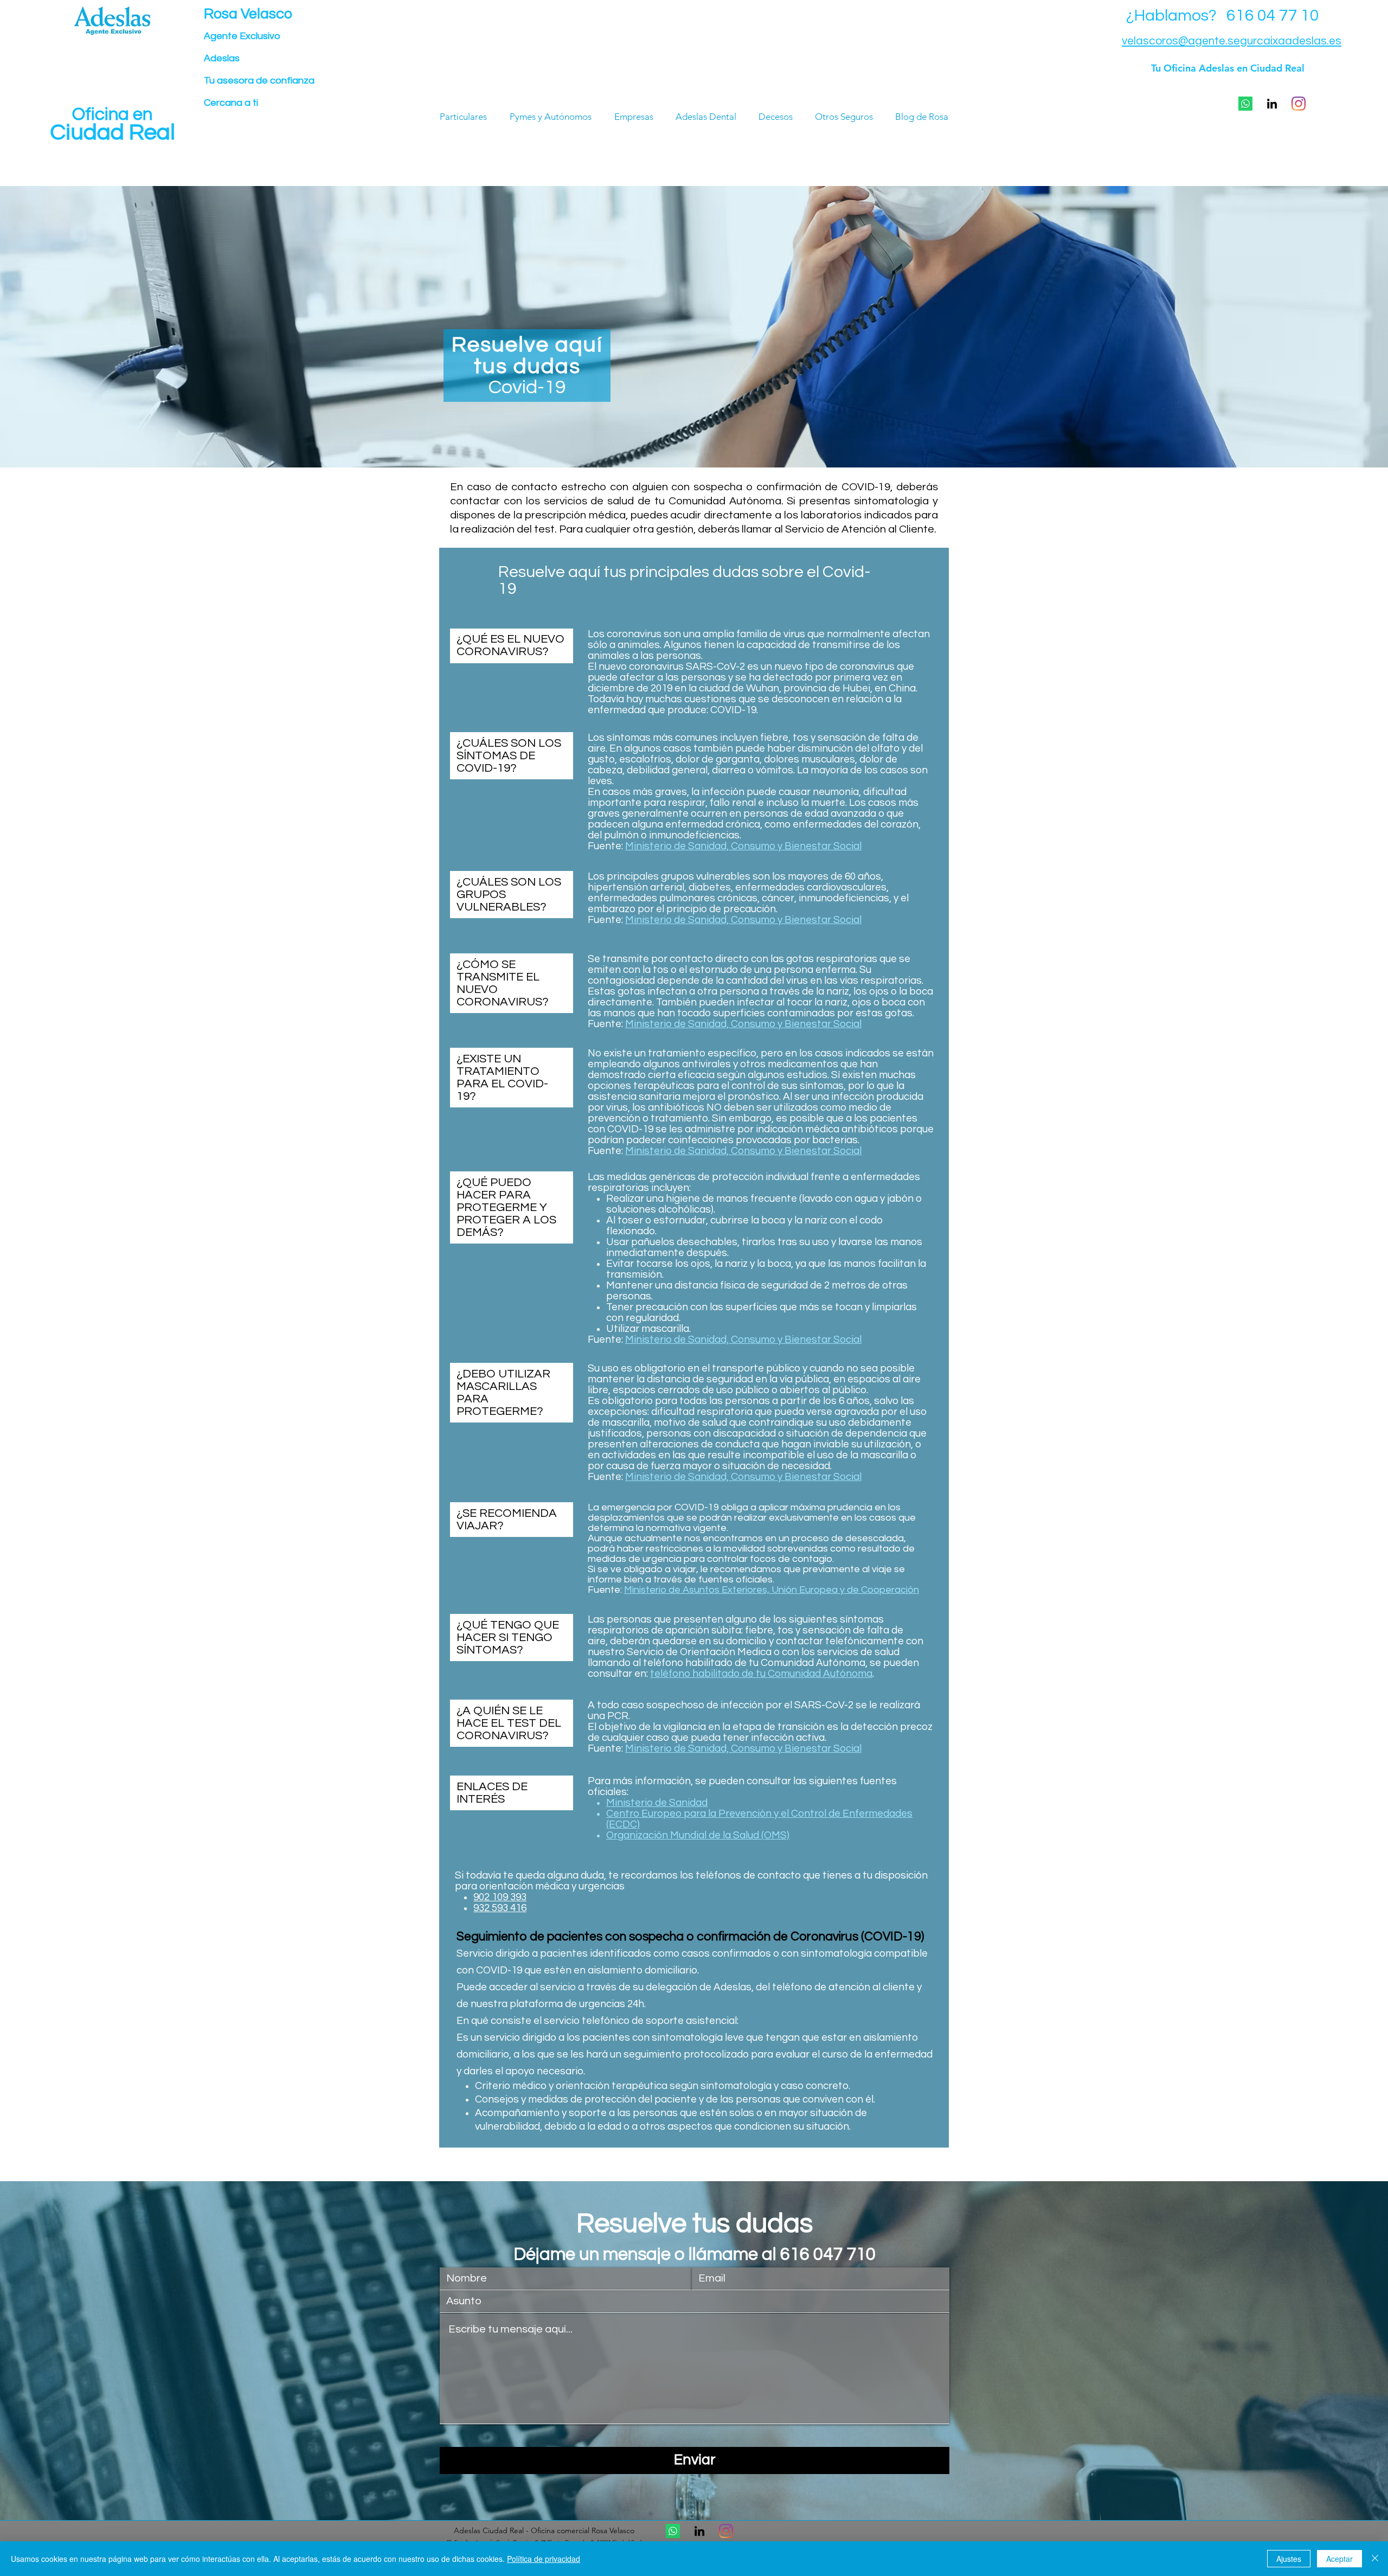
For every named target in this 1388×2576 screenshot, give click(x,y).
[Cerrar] (1375, 2559)
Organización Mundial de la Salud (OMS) (698, 1835)
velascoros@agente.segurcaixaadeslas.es (1232, 41)
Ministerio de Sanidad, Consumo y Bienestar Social (743, 846)
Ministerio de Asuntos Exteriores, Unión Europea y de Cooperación (772, 1590)
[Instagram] (1299, 104)
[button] (1245, 104)
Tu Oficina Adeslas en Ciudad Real (1228, 68)
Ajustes (1289, 2559)
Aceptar (1339, 2559)
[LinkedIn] (1272, 104)
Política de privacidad (544, 2559)
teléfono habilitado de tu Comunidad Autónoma (761, 1674)
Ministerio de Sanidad (657, 1803)
